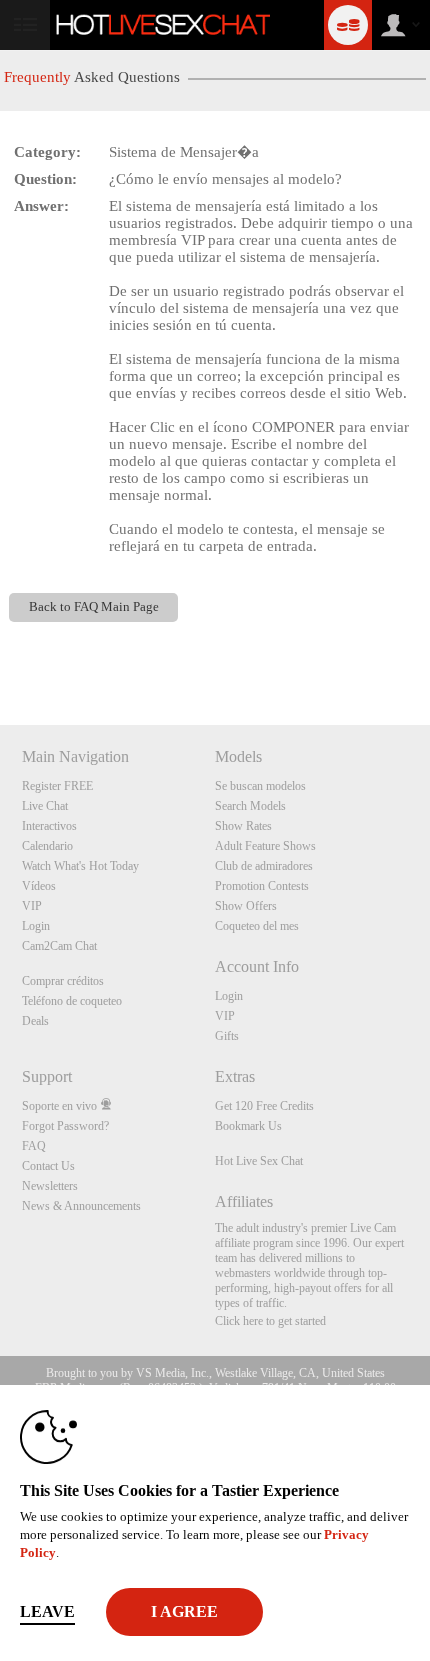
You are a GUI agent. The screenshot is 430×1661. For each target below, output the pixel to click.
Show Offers (246, 906)
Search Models (250, 806)
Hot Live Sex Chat (259, 1161)
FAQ (34, 1146)
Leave (47, 1611)
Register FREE (57, 786)
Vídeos (39, 886)
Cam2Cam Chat (59, 946)
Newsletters (50, 1186)
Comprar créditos (63, 981)
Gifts (227, 1036)
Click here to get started (270, 1321)
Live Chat (45, 806)
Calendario (47, 846)
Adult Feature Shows (265, 846)
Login (36, 926)
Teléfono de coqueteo (72, 1001)
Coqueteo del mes (257, 926)
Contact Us (48, 1166)
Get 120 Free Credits (264, 1106)
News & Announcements (81, 1206)
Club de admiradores (264, 866)
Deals (35, 1021)
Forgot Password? (65, 1126)
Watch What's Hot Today (80, 866)
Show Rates (243, 826)
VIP (32, 906)
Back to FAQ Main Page (94, 607)
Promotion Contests (262, 886)
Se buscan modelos (260, 786)
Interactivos (49, 826)
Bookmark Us (248, 1126)
